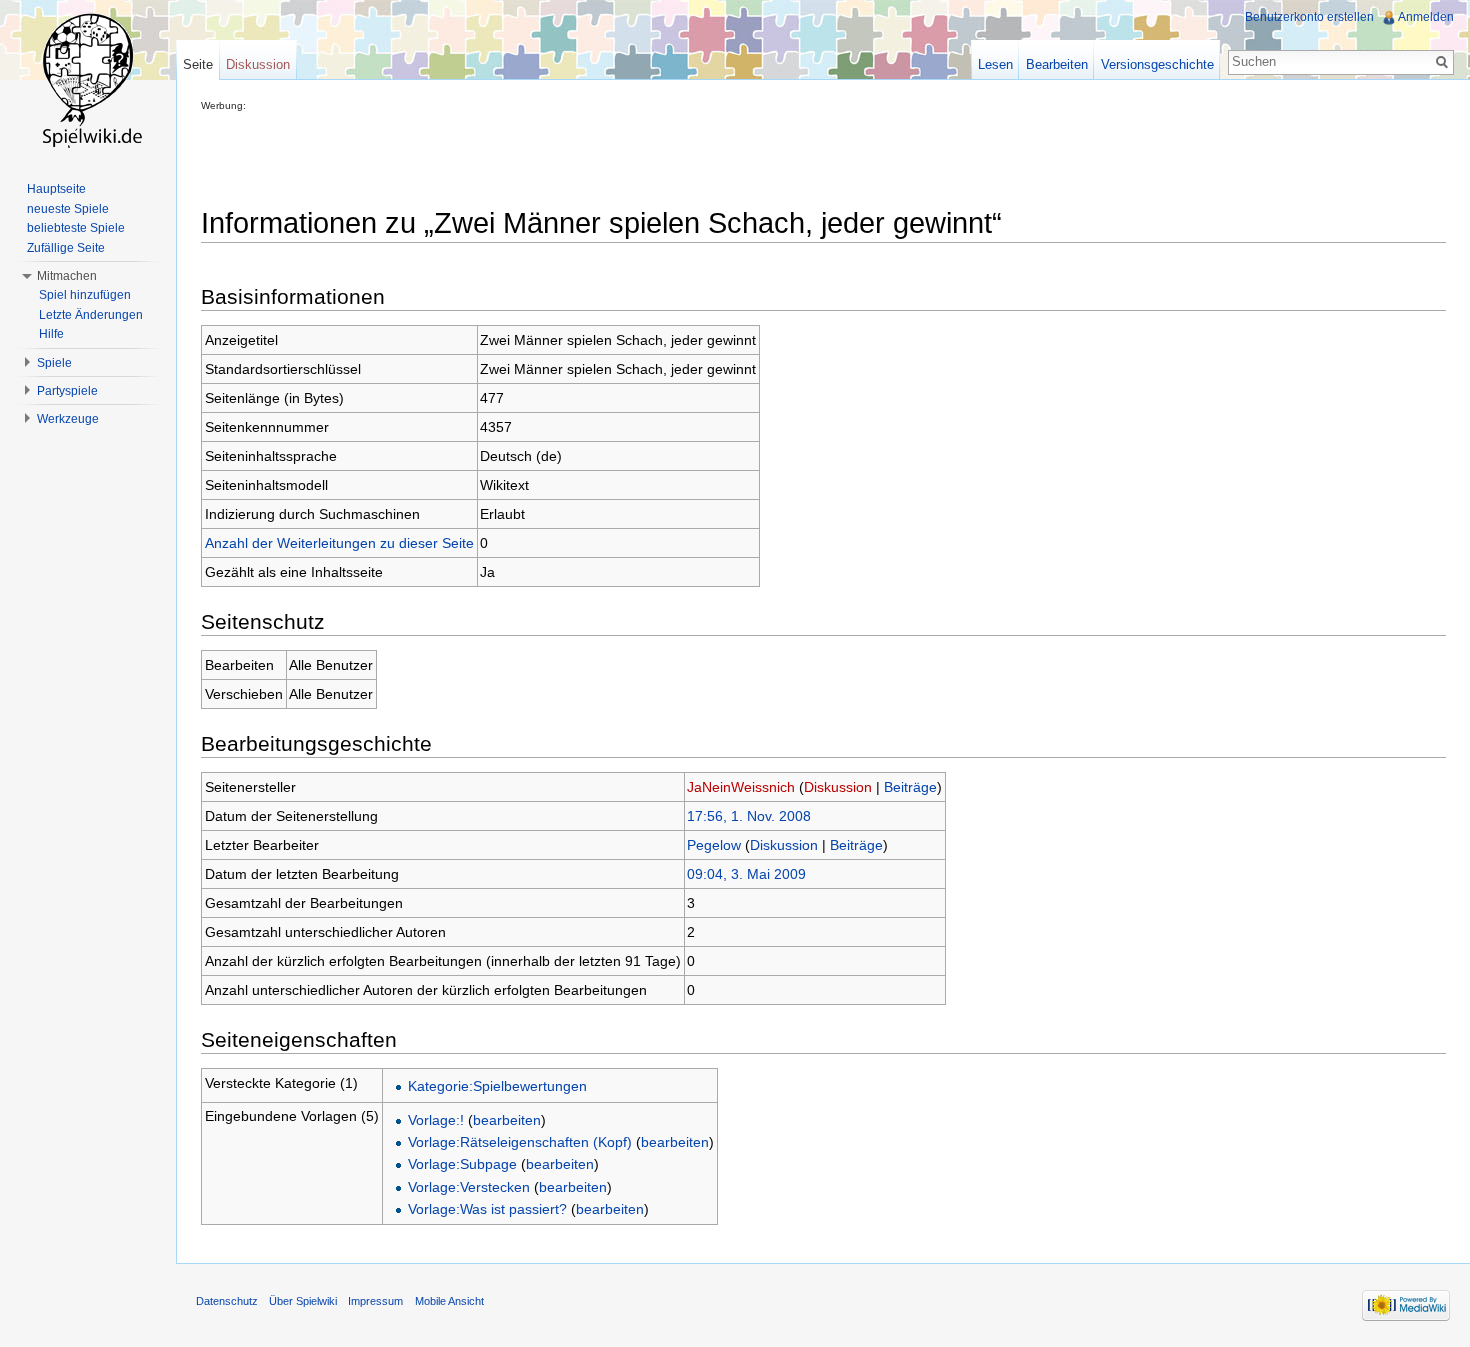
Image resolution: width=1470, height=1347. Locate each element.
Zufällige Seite (66, 248)
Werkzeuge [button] (68, 419)
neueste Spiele (68, 209)
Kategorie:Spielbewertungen (497, 1086)
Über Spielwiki (303, 1301)
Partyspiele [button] (67, 391)
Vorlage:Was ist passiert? (487, 1209)
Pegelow (714, 845)
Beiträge (910, 787)
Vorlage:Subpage (462, 1164)
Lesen (995, 64)
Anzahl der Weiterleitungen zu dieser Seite (339, 543)
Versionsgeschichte (1157, 64)
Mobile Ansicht (449, 1301)
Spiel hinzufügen (85, 295)
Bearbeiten (1057, 64)
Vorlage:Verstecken (469, 1187)
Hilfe (51, 334)
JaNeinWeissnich (741, 787)
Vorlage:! (436, 1120)
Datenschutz (227, 1301)
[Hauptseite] (88, 80)
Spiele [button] (54, 363)
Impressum (375, 1301)
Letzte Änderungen (91, 315)
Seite (198, 64)
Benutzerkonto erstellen (1309, 17)
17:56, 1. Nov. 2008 (749, 816)
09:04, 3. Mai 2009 (746, 874)
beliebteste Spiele (76, 228)
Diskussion (838, 787)
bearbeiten (507, 1120)
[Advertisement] (565, 156)
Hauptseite (56, 189)
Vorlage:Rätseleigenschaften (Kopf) (520, 1142)
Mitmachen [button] (67, 276)
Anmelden (1426, 17)
